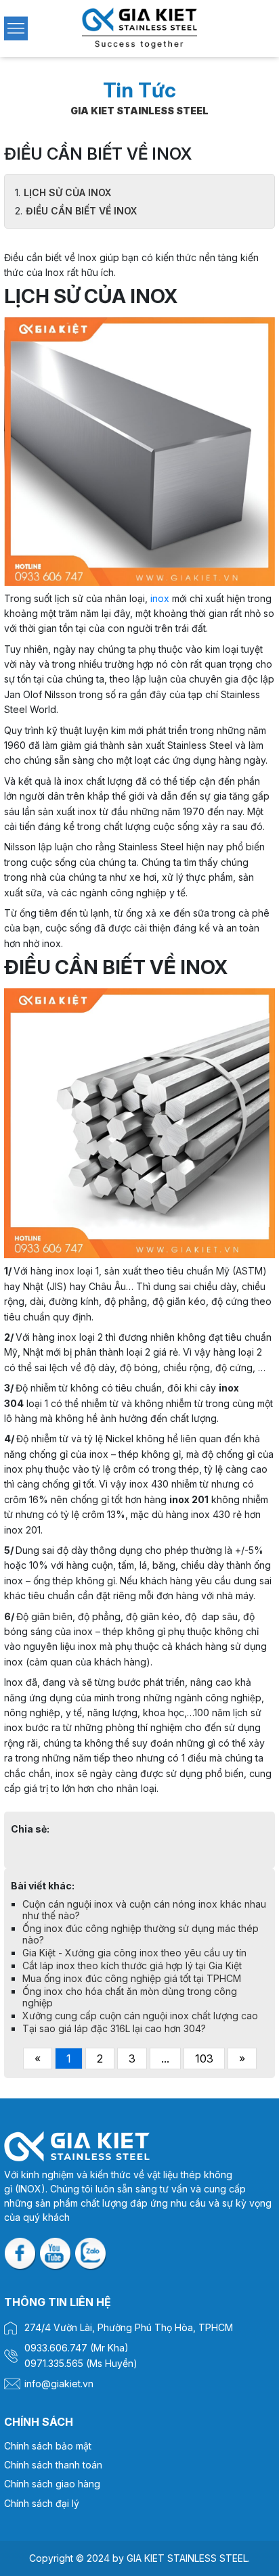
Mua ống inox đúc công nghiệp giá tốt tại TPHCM (132, 1978)
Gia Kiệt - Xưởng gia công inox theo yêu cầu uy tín (134, 1953)
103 (204, 2058)
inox (160, 598)
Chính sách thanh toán (53, 2465)
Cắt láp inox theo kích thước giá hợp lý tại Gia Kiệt (132, 1965)
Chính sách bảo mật (48, 2446)
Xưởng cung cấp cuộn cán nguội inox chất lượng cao (140, 2016)
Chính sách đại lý (42, 2503)
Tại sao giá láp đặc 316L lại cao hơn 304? (114, 2028)
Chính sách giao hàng (52, 2484)
